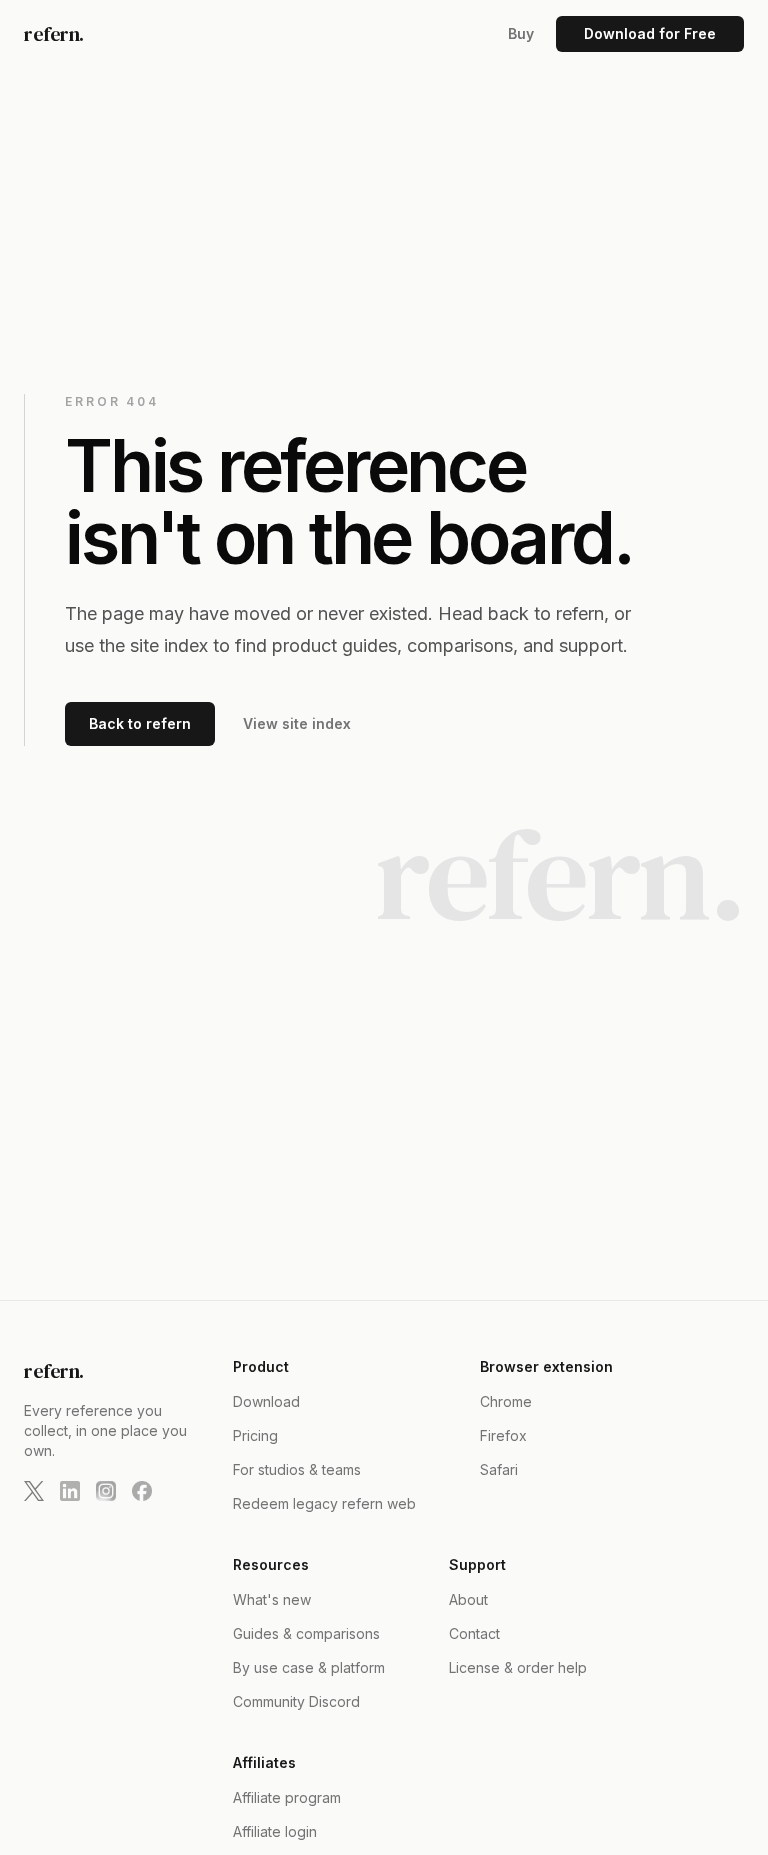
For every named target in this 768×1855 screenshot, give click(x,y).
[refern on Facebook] (142, 1491)
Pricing (255, 1435)
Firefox (503, 1435)
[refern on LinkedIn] (70, 1491)
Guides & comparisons (306, 1633)
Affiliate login (275, 1831)
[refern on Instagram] (106, 1491)
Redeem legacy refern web (324, 1503)
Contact (474, 1633)
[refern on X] (34, 1491)
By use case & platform (309, 1667)
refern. (54, 34)
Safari (499, 1469)
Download (266, 1401)
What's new (272, 1599)
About (468, 1599)
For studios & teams (297, 1469)
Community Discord (296, 1701)
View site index (297, 723)
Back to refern (140, 723)
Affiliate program (287, 1797)
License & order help (518, 1667)
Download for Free (650, 33)
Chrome (506, 1401)
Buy (521, 33)
